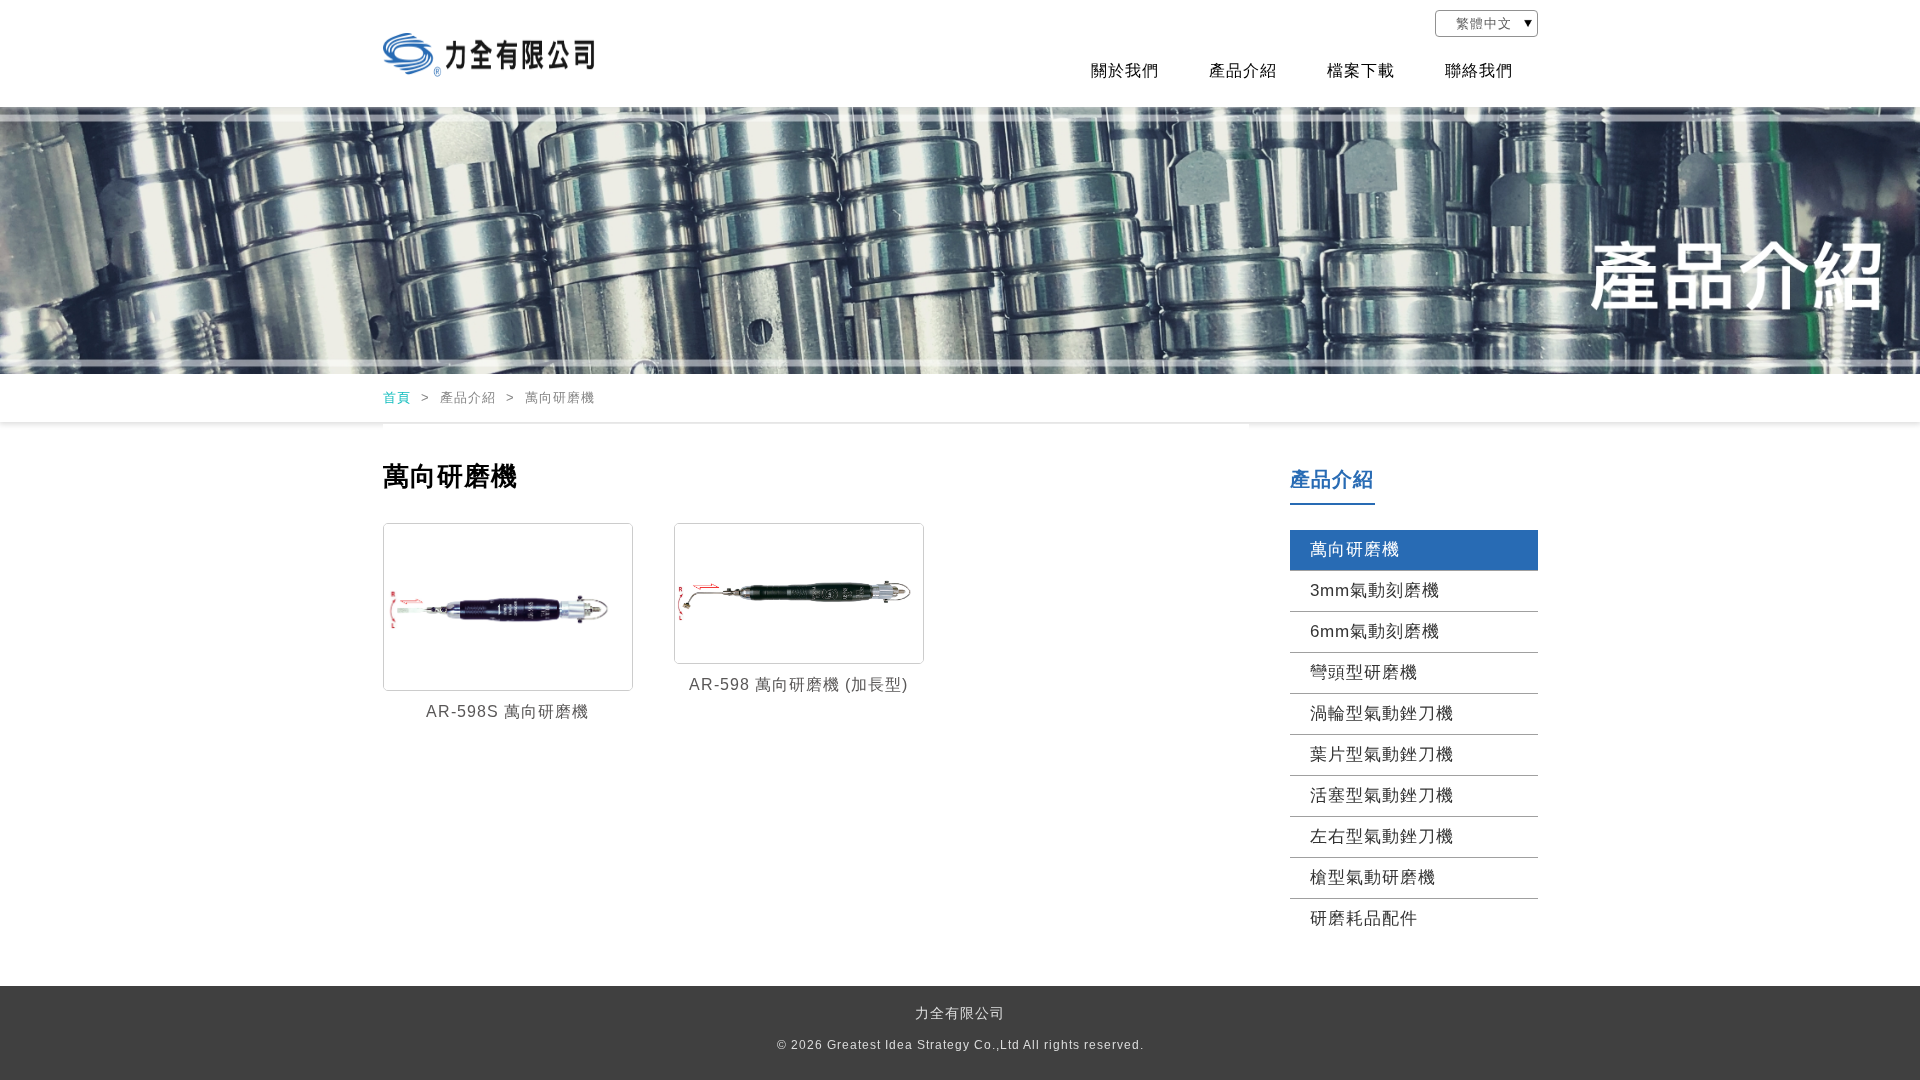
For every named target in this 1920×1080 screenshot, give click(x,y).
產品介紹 (1243, 71)
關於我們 (1125, 71)
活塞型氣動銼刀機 (1382, 795)
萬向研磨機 (1355, 549)
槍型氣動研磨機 (1373, 877)
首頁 (399, 397)
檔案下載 (1361, 71)
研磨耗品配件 (1364, 918)
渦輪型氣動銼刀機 (1382, 713)
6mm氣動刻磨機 (1375, 631)
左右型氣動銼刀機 (1382, 836)
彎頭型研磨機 (1364, 672)
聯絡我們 (1479, 71)
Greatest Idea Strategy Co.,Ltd (923, 1045)
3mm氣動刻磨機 (1375, 590)
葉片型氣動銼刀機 (1382, 754)
